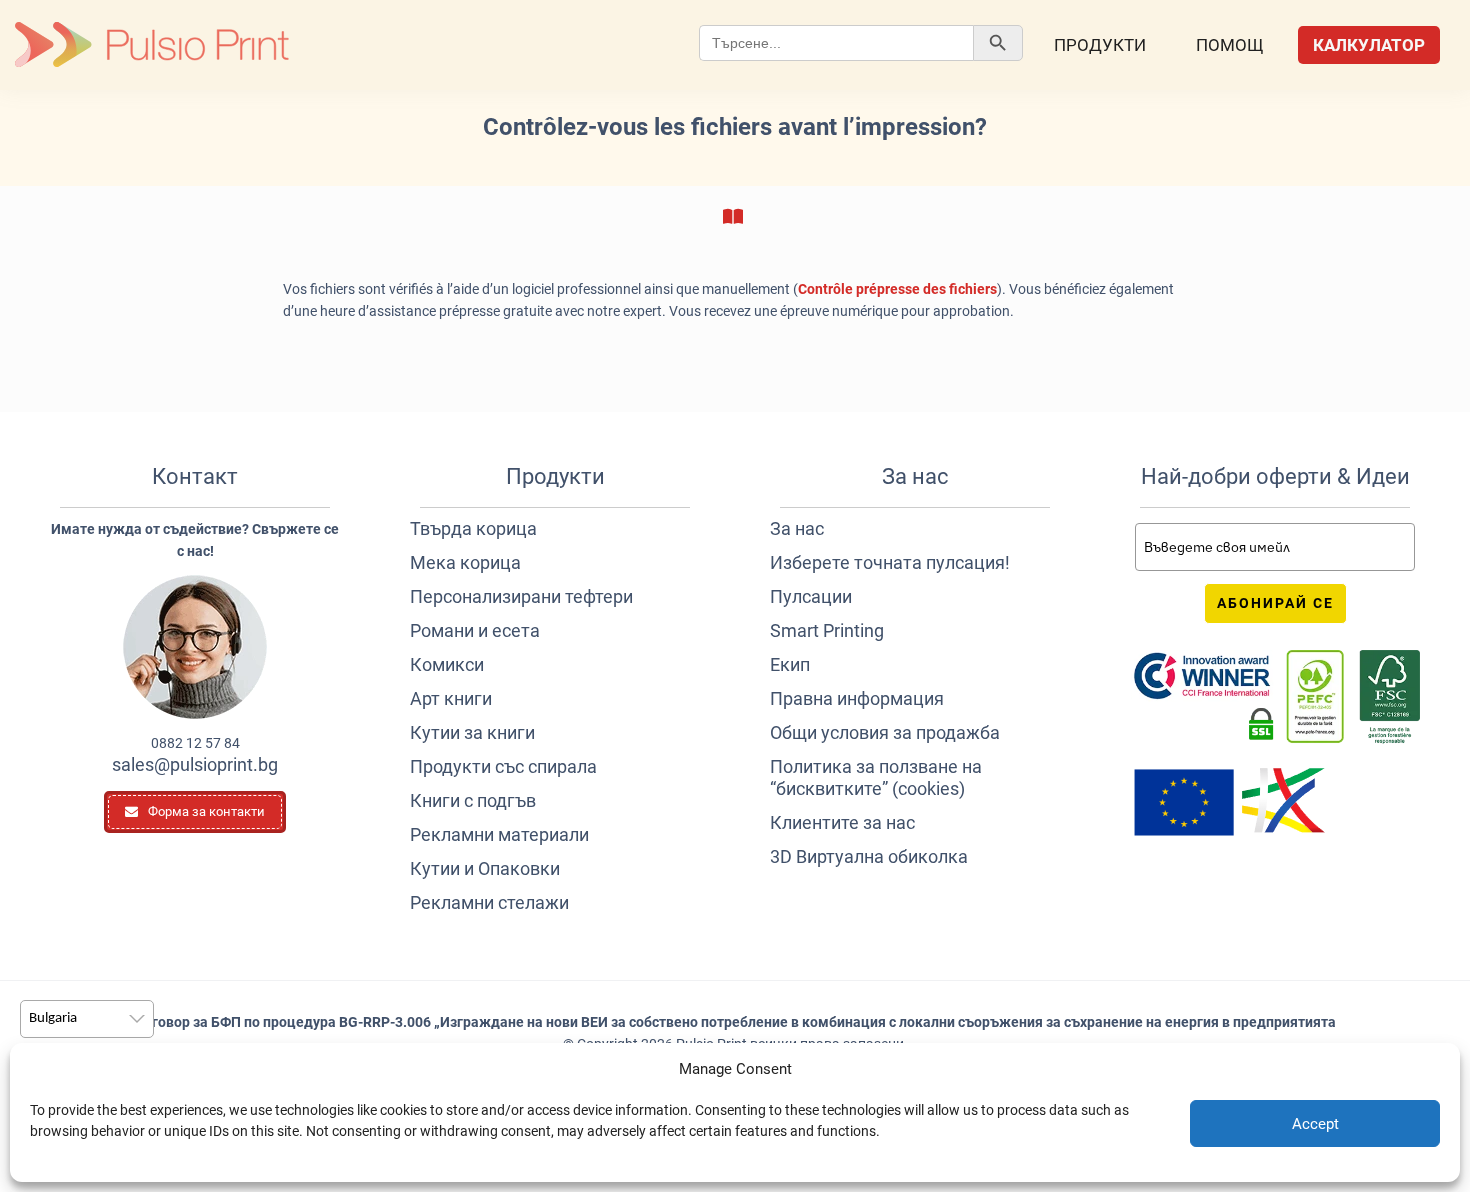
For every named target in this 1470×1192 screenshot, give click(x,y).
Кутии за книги (472, 732)
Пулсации (811, 596)
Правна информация (857, 698)
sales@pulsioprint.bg (195, 764)
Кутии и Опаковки (485, 868)
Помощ (1229, 45)
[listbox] (87, 1019)
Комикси (447, 664)
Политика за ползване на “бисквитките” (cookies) (876, 777)
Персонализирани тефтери (521, 596)
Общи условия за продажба (885, 732)
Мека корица (465, 562)
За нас (797, 528)
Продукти (1100, 45)
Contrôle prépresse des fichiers (897, 289)
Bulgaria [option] (53, 1018)
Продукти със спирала (503, 766)
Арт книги (451, 698)
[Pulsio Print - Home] (152, 45)
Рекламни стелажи (489, 902)
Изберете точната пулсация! (890, 562)
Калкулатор (1369, 45)
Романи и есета (475, 630)
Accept (1315, 1124)
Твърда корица (473, 528)
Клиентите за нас (842, 822)
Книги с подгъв (473, 800)
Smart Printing (827, 630)
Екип (790, 664)
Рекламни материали (499, 834)
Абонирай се (1275, 603)
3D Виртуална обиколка (869, 856)
